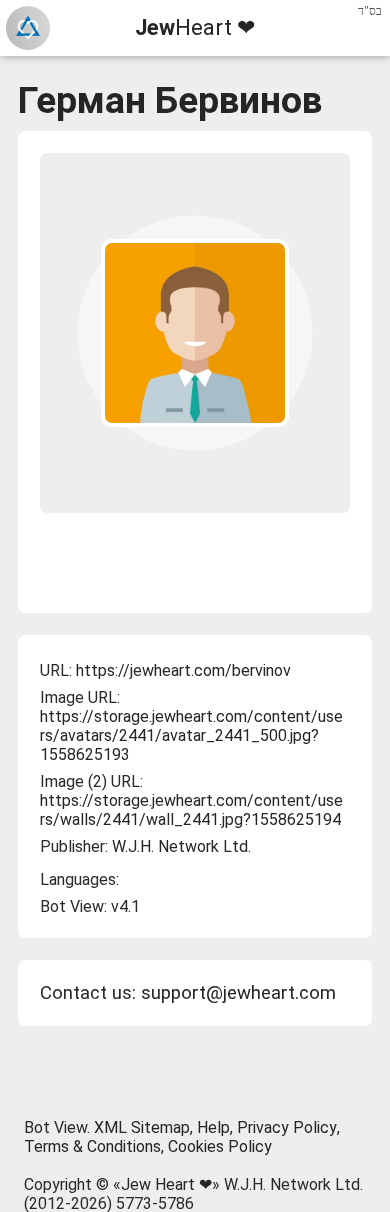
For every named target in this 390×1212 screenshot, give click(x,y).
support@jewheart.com (238, 993)
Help (213, 1127)
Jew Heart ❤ (166, 1184)
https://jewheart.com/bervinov (183, 670)
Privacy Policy (287, 1127)
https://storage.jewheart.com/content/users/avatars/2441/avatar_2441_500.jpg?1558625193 (191, 735)
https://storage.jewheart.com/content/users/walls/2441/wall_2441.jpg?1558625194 (191, 810)
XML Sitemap (142, 1127)
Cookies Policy (220, 1146)
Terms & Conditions (92, 1146)
